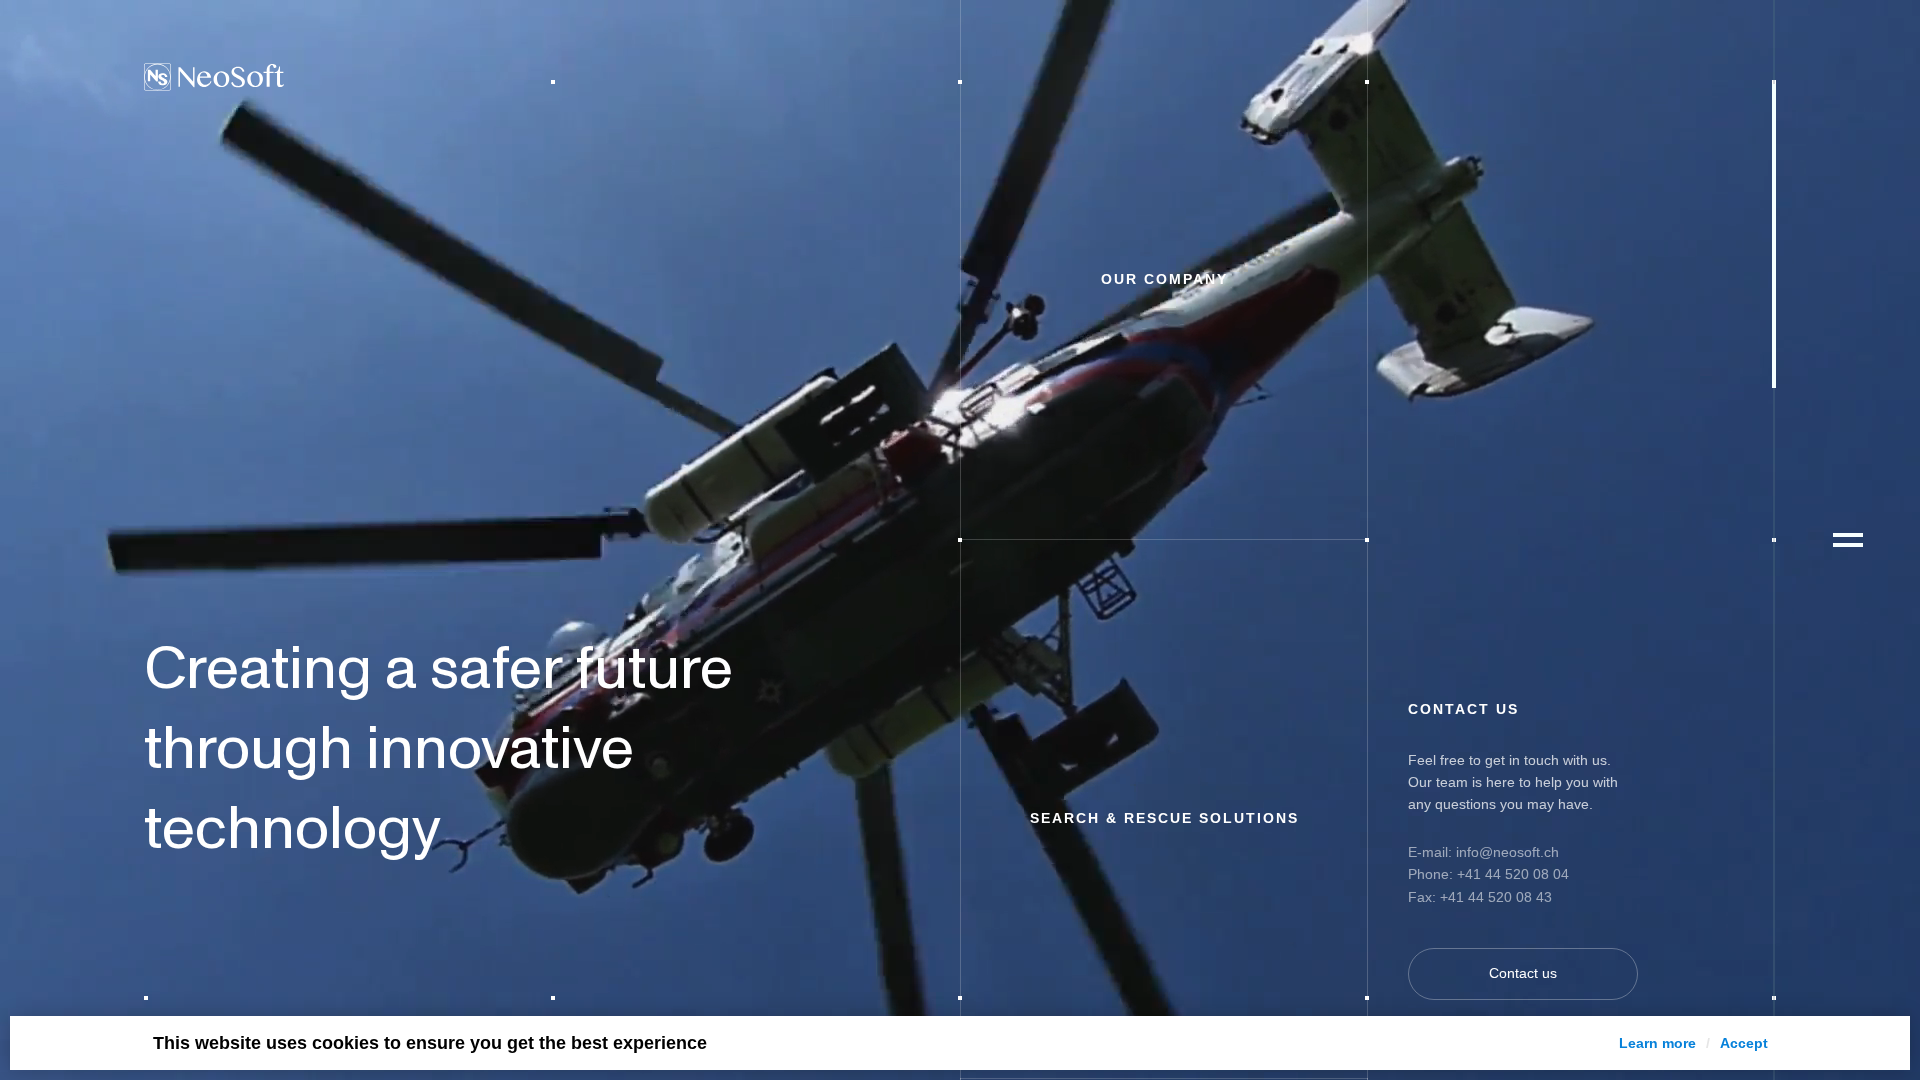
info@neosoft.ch (1507, 852)
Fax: (1424, 897)
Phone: (1430, 874)
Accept (1744, 1043)
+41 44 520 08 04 (1513, 874)
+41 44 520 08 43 (1496, 897)
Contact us (1523, 973)
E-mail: (1432, 852)
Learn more (1657, 1043)
